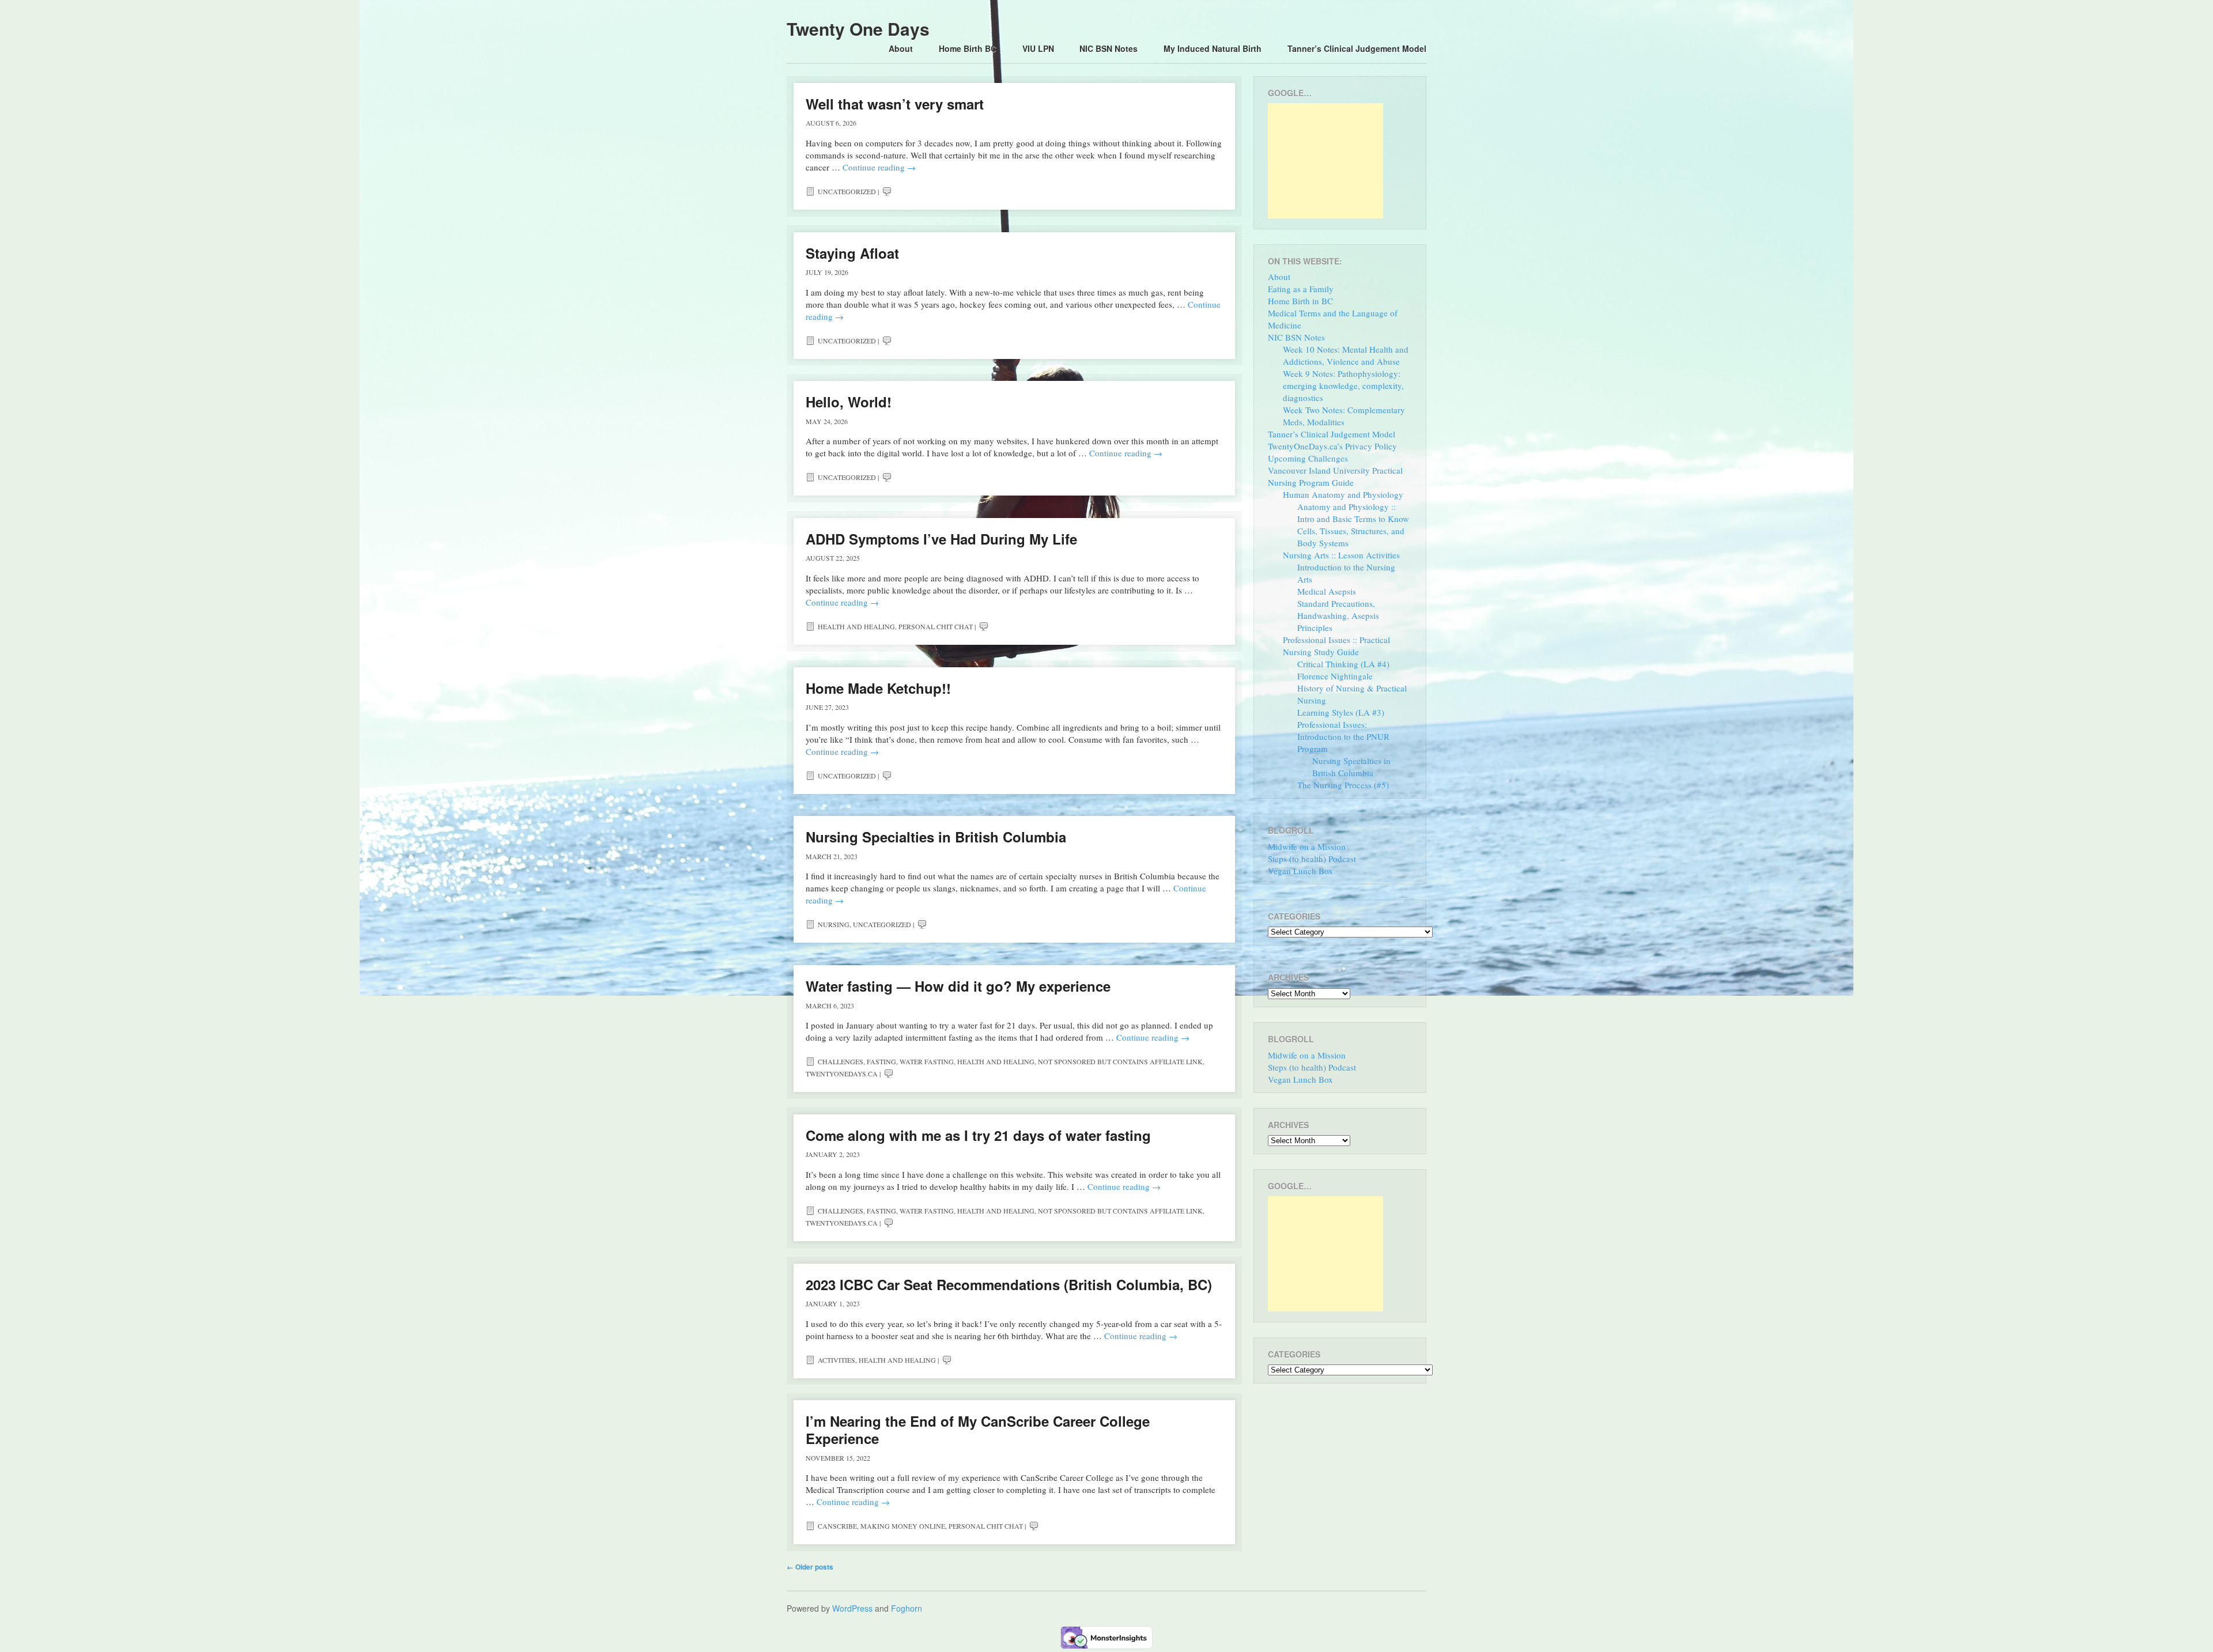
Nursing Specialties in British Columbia (936, 837)
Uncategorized (847, 191)
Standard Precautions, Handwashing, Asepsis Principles (1338, 615)
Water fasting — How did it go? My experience (958, 986)
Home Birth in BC (1300, 301)
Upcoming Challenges (1308, 458)
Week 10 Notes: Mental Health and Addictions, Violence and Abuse (1346, 355)
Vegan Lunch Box (1300, 871)
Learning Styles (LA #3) (1341, 712)
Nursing (834, 924)
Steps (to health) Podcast (1312, 859)
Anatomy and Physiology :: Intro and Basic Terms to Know (1353, 513)
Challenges (841, 1061)
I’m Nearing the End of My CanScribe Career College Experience (978, 1430)
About (901, 48)
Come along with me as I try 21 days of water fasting (978, 1135)
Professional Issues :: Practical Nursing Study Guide (1336, 646)
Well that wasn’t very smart (895, 104)
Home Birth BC (968, 48)
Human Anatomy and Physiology (1343, 494)
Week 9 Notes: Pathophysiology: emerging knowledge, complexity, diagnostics (1343, 385)
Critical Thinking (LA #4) (1343, 664)
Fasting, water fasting (910, 1061)
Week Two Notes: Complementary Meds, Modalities (1344, 416)
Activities (837, 1360)
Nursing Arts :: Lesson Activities (1341, 555)
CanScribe (837, 1526)
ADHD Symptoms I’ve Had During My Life (941, 539)
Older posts (810, 1567)
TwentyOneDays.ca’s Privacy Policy (1332, 446)
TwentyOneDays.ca (842, 1073)
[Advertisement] (1325, 161)
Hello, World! (849, 402)
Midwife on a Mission (1307, 846)
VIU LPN (1038, 48)
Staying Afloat (852, 253)
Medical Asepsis (1327, 591)
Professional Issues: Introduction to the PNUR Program (1343, 736)
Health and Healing (856, 626)
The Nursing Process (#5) (1343, 785)
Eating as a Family (1301, 289)
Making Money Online (903, 1526)
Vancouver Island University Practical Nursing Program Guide (1335, 476)
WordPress (852, 1608)
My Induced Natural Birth (1213, 48)
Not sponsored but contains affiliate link (1120, 1061)
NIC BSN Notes (1109, 48)
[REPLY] (887, 191)
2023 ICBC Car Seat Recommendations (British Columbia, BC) (1009, 1284)
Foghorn (907, 1608)
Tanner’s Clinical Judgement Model (1357, 48)
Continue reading (879, 167)
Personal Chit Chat (936, 626)
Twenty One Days (858, 29)
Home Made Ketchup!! (878, 688)
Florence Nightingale (1335, 676)
